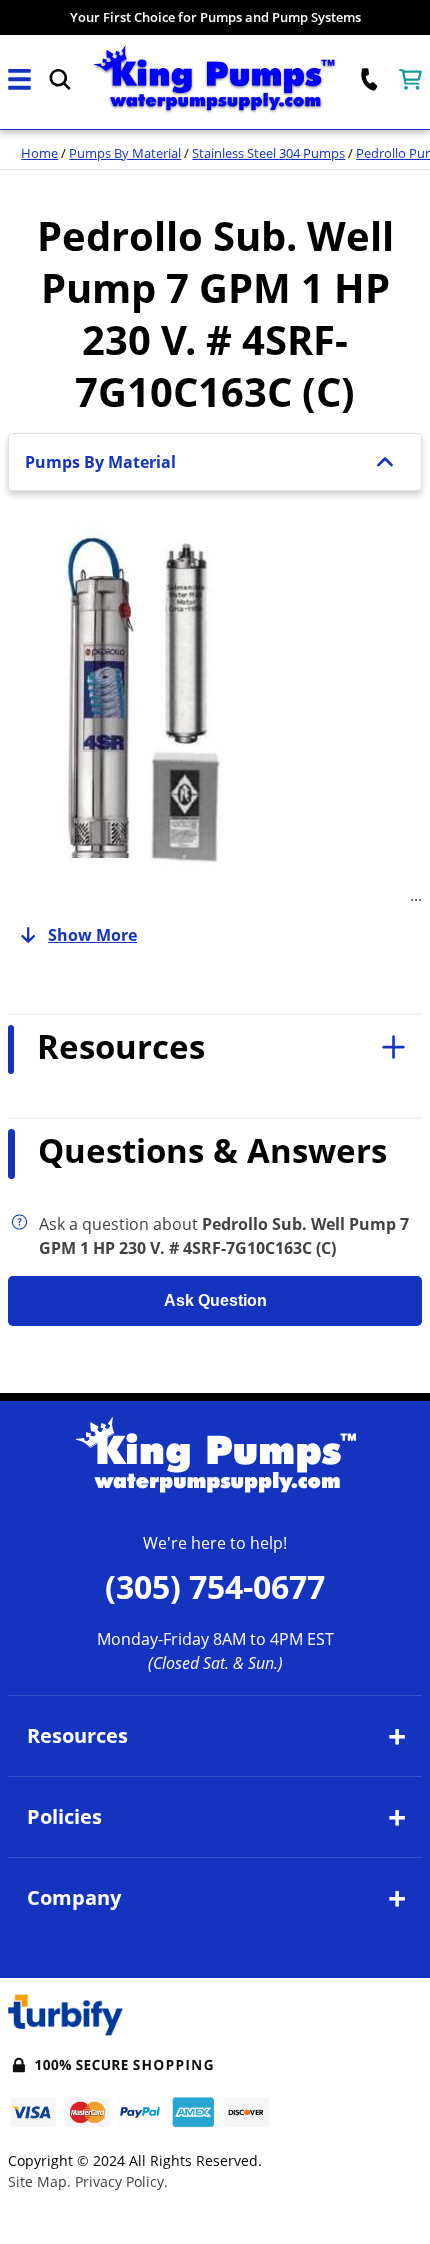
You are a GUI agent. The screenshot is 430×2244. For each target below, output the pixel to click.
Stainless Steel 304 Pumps (268, 153)
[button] (19, 79)
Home (39, 153)
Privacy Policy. (121, 2181)
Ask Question (215, 1300)
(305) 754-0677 (215, 1586)
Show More (92, 935)
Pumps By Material (125, 153)
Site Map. (39, 2181)
